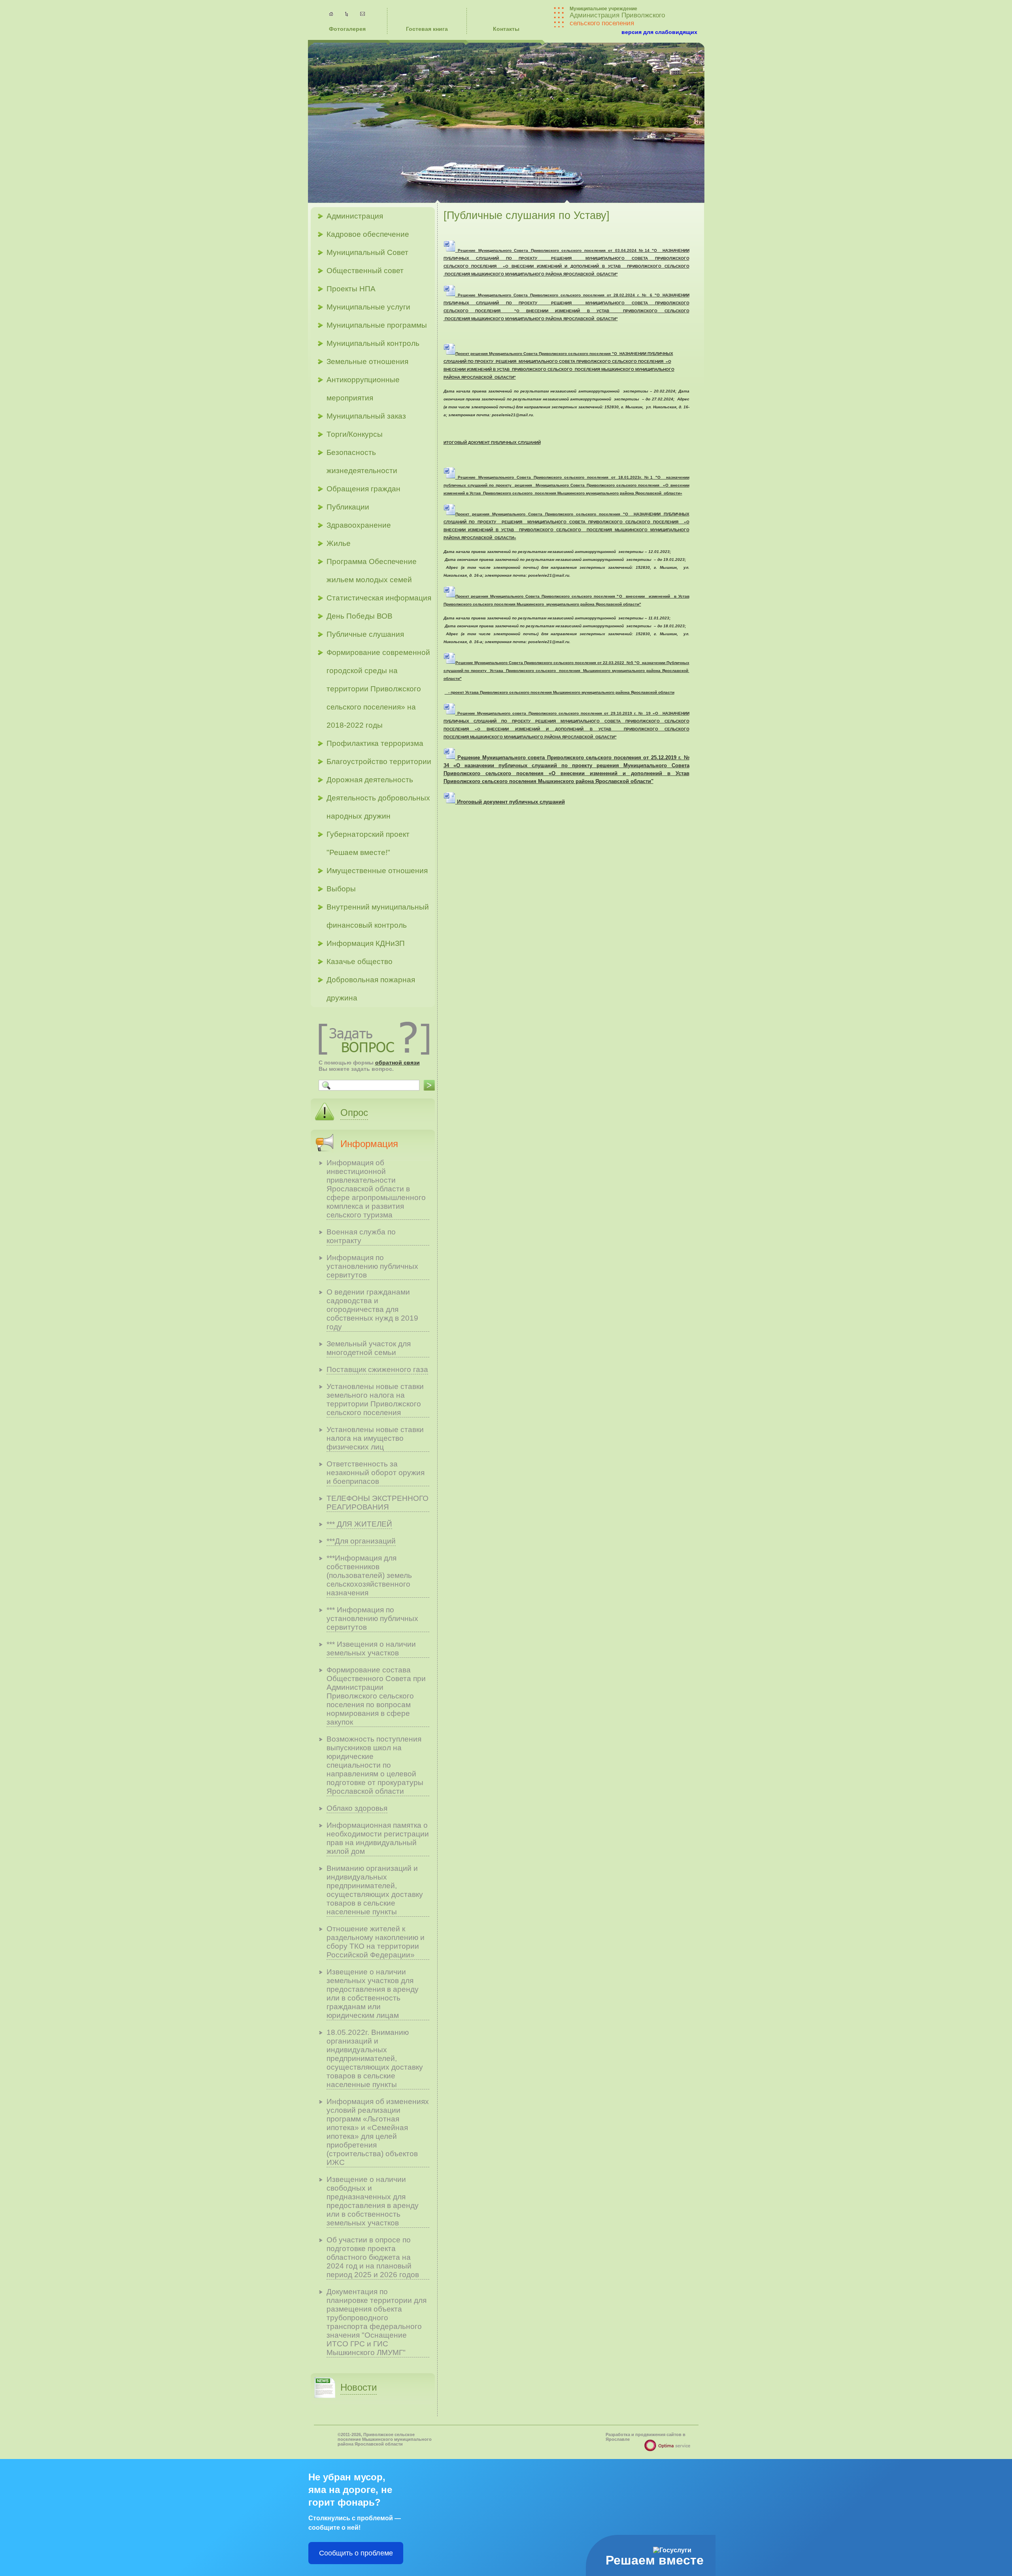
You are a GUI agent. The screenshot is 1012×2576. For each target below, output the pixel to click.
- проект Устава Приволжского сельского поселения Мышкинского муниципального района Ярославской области (560, 692)
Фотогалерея (347, 29)
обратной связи (397, 1062)
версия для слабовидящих (659, 32)
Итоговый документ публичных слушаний (510, 802)
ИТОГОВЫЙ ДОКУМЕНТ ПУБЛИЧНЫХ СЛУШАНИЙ (492, 443)
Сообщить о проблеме (356, 2553)
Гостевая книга (427, 29)
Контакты (506, 29)
